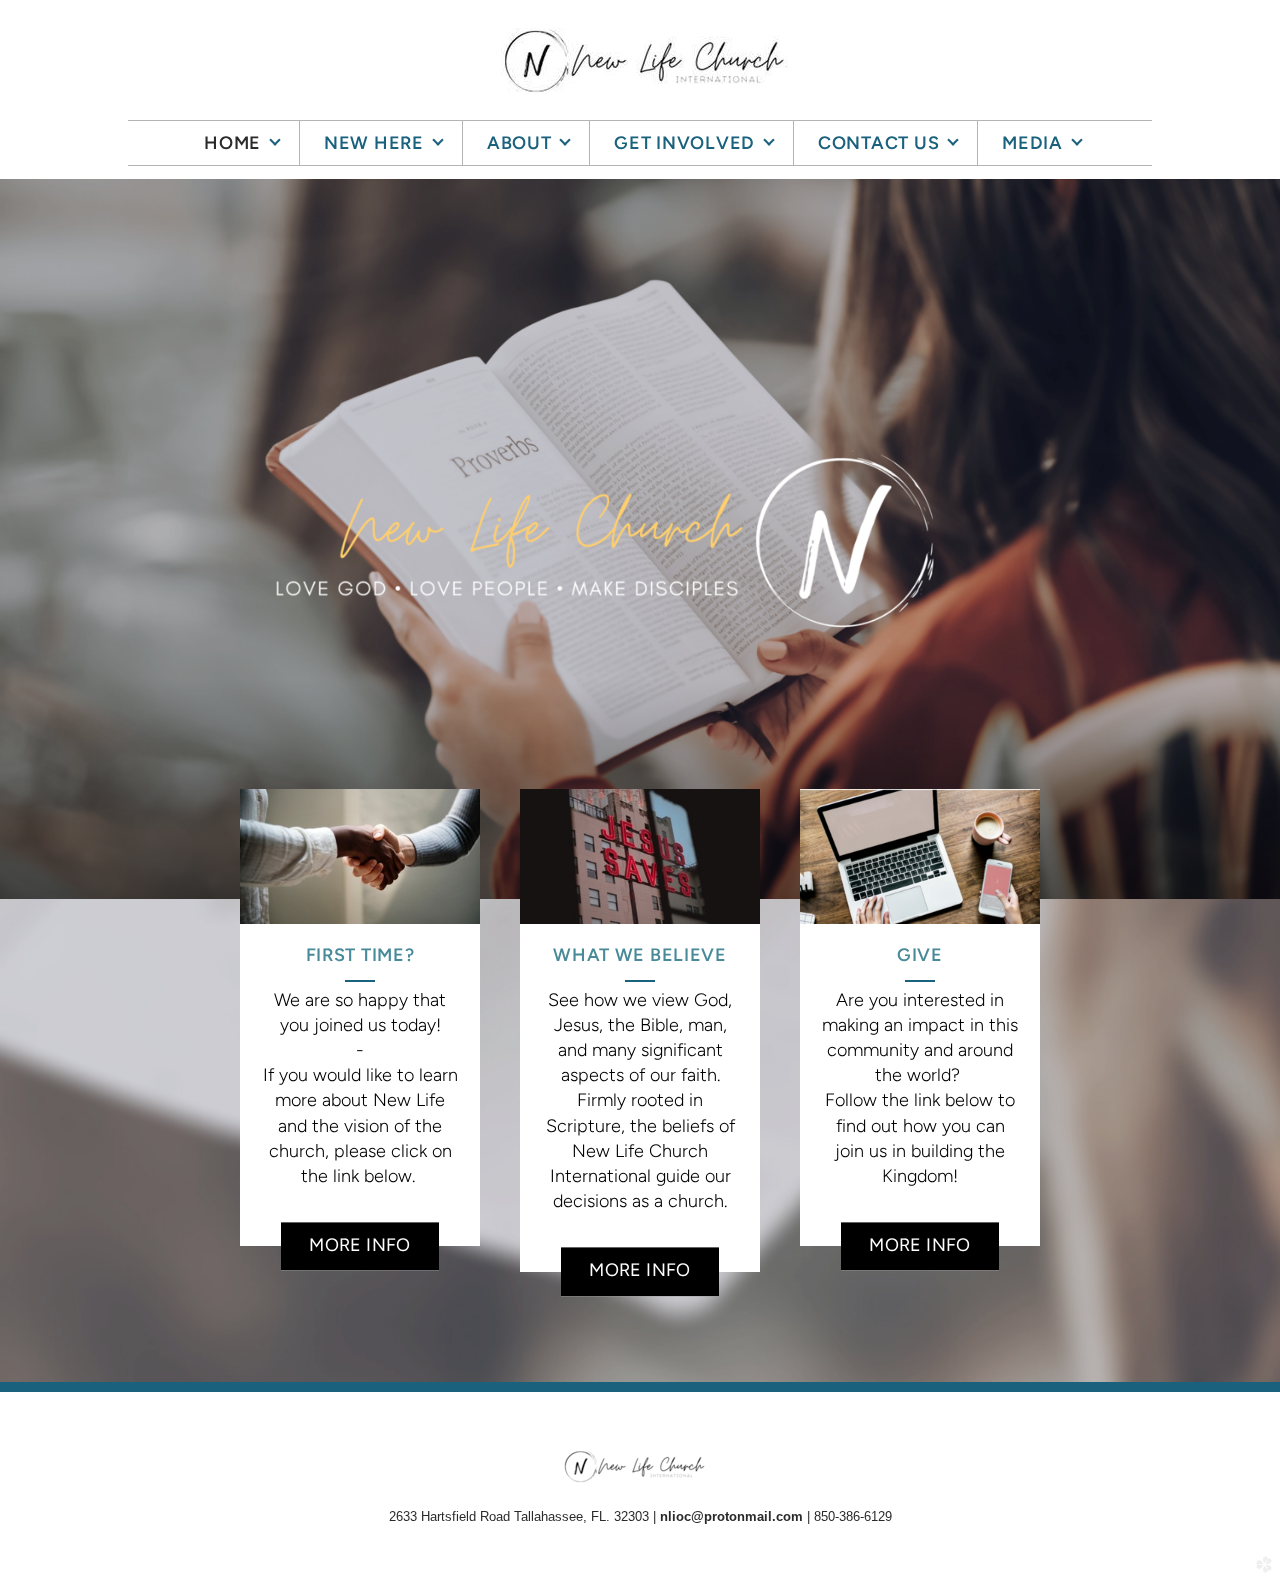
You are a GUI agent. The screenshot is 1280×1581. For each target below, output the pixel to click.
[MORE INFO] (360, 1220)
